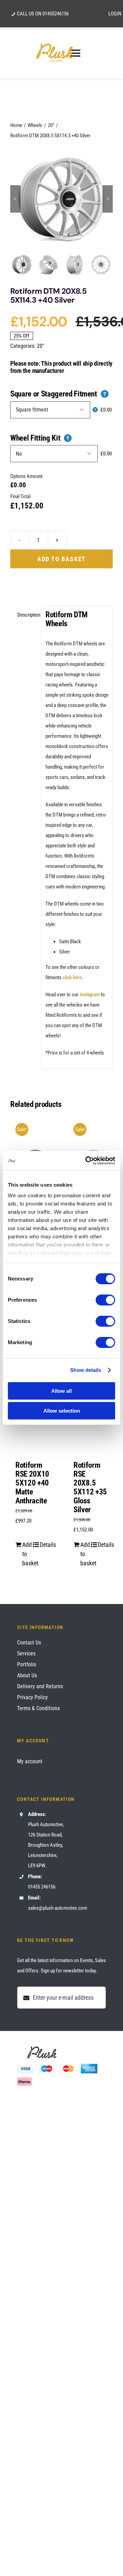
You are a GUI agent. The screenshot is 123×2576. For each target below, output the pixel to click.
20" (40, 346)
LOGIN (115, 14)
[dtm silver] (61, 199)
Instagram (90, 995)
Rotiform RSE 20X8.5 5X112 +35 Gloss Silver (90, 1487)
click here (72, 977)
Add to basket (61, 559)
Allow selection (62, 1411)
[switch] (105, 1300)
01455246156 (56, 14)
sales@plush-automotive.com (58, 1908)
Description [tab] (27, 615)
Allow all (61, 1391)
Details (45, 1545)
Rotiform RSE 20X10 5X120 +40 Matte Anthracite (32, 1483)
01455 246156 (42, 1887)
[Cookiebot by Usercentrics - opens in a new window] (87, 1161)
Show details (86, 1370)
